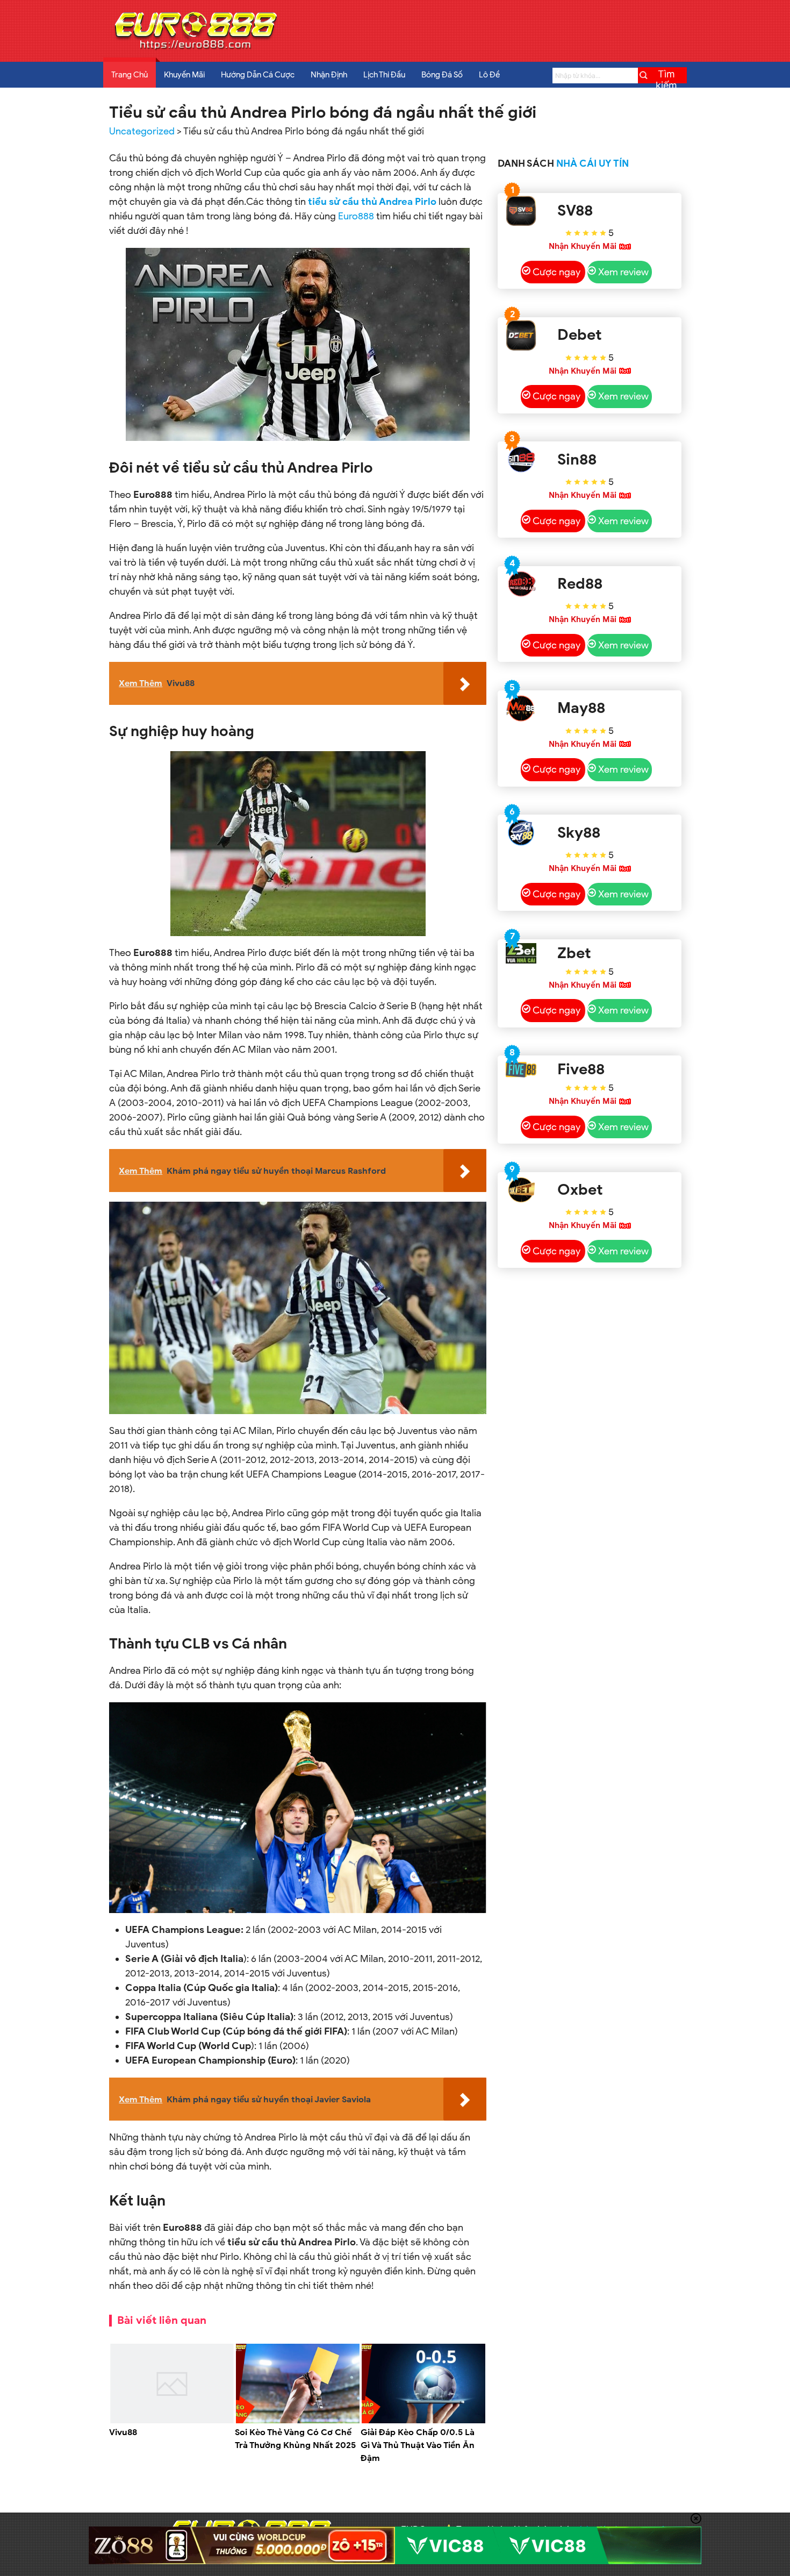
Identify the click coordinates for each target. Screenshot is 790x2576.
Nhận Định (329, 75)
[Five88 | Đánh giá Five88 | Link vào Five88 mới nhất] (521, 1069)
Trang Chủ (130, 75)
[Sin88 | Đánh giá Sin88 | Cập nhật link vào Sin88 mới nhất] (521, 459)
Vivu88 (123, 2432)
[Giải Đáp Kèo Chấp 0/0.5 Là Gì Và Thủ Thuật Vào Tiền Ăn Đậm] (423, 2421)
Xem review (623, 272)
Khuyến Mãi (184, 75)
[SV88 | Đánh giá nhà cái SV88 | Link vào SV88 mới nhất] (521, 211)
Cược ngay (556, 272)
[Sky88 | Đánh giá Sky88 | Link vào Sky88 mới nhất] (521, 833)
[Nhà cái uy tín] (195, 49)
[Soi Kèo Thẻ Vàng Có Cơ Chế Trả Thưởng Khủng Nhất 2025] (298, 2421)
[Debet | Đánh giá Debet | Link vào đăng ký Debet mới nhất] (521, 335)
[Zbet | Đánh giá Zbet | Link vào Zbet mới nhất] (521, 953)
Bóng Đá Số (442, 75)
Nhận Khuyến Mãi (583, 246)
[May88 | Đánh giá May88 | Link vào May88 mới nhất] (521, 708)
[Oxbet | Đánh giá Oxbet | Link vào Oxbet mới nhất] (521, 1190)
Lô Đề (489, 75)
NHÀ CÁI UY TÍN (592, 163)
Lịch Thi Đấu (384, 75)
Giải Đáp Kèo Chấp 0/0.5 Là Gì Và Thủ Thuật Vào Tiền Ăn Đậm (418, 2445)
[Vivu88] (172, 2421)
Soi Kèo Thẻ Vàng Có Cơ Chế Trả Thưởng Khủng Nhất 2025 (295, 2439)
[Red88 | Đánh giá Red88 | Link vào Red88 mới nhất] (521, 584)
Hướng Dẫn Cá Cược (258, 75)
